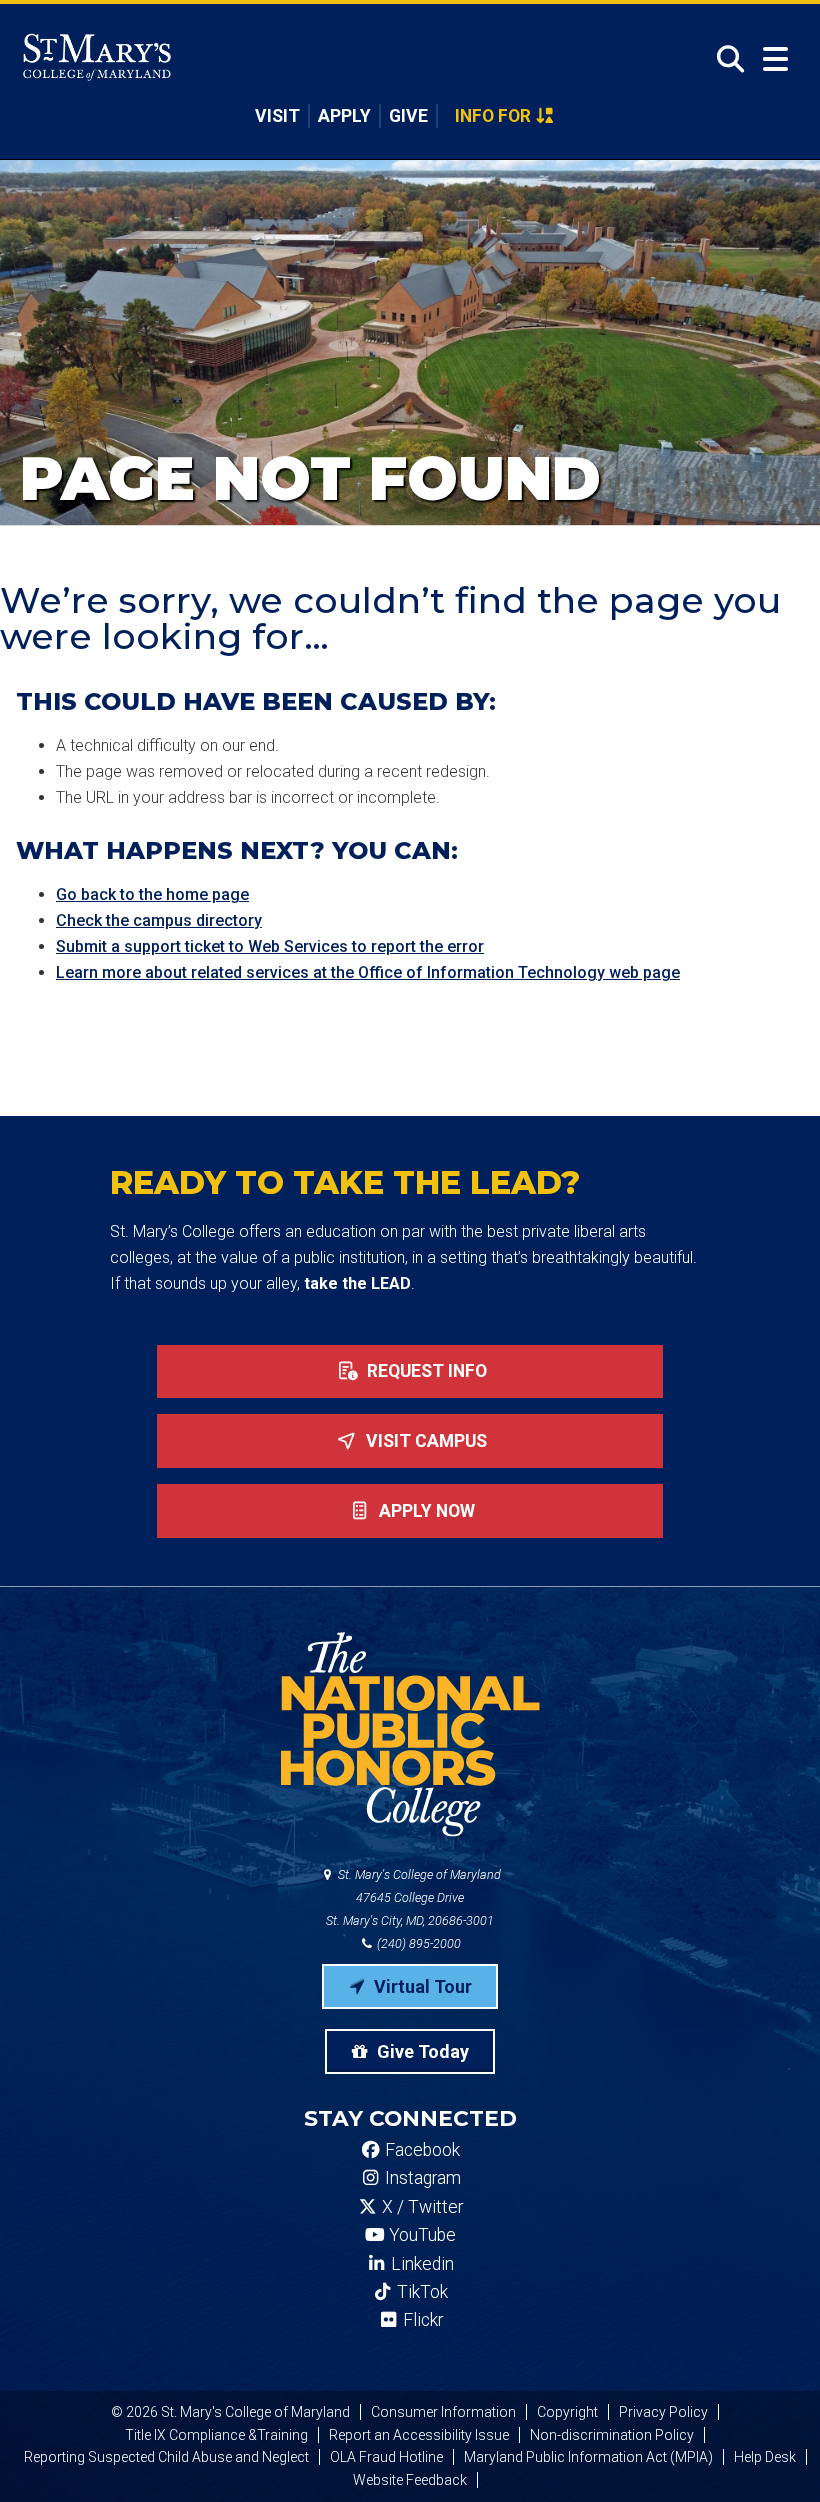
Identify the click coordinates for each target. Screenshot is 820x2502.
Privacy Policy (663, 2412)
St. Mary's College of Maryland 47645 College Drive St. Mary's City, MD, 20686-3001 (413, 1897)
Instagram (421, 2178)
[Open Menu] (775, 59)
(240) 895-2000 (417, 1943)
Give (408, 116)
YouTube (420, 2235)
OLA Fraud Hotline (386, 2457)
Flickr (421, 2320)
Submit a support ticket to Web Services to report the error (270, 946)
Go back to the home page (152, 894)
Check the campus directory (159, 920)
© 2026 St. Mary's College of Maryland (230, 2412)
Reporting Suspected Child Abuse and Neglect (166, 2457)
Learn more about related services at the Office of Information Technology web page (368, 972)
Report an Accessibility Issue (419, 2435)
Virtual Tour (421, 1986)
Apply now (425, 1511)
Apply (344, 116)
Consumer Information (443, 2412)
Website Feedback (410, 2480)
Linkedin (420, 2264)
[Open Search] (724, 59)
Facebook (420, 2150)
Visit (277, 116)
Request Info (425, 1371)
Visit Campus (424, 1441)
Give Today (421, 2051)
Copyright (567, 2412)
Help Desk (765, 2457)
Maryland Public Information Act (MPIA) (588, 2457)
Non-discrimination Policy (612, 2435)
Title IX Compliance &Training (216, 2435)
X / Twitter (420, 2207)
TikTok (420, 2292)
